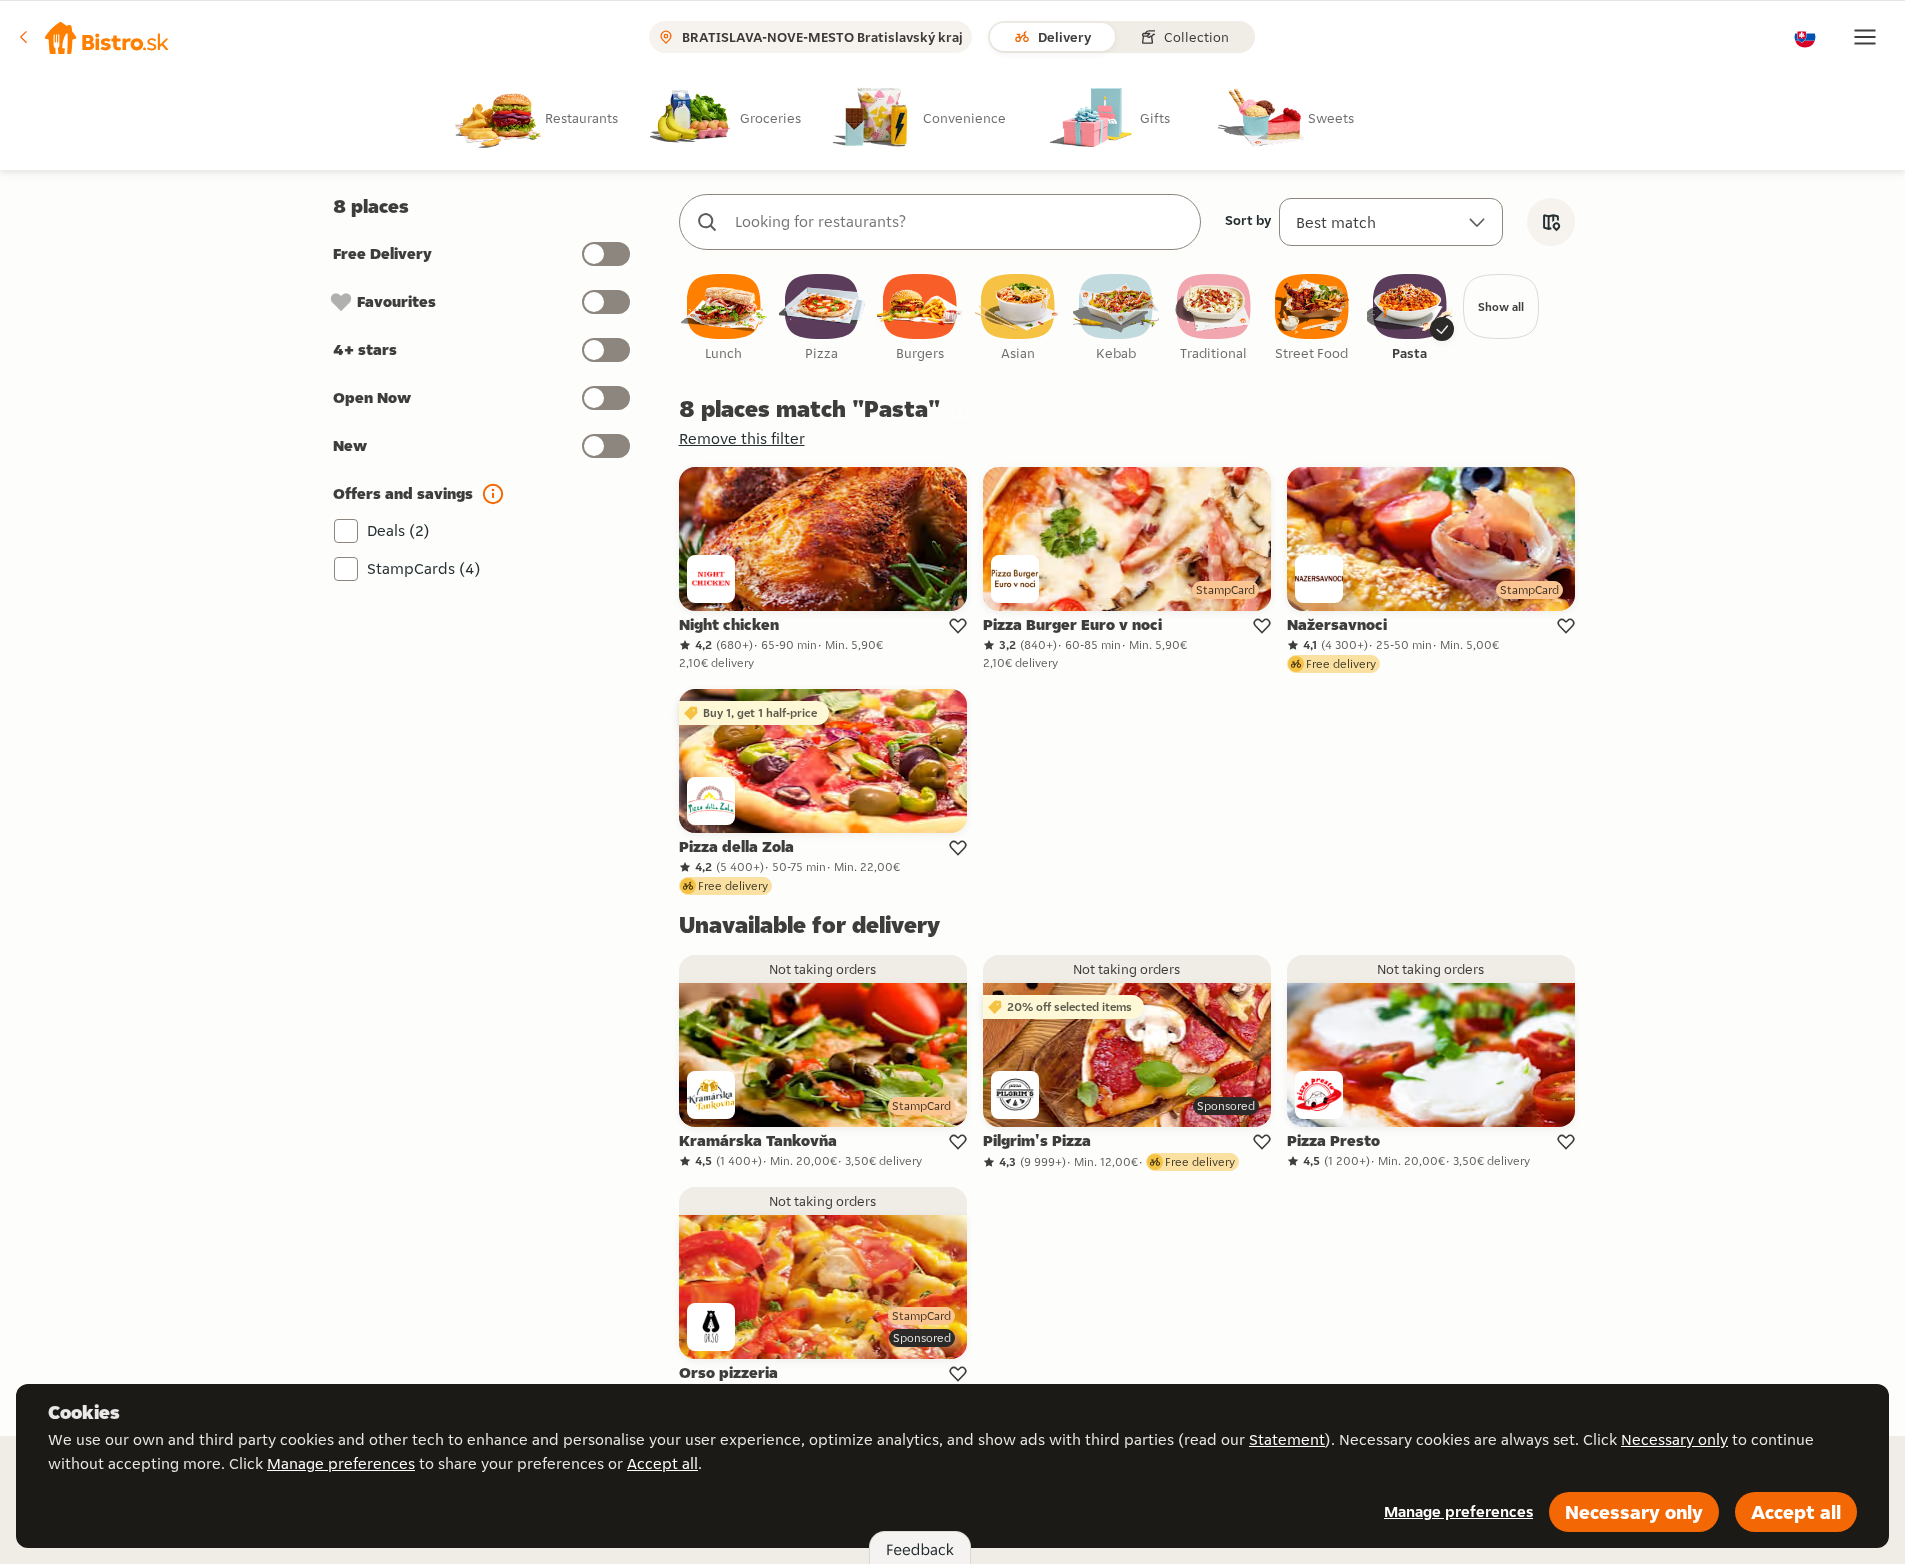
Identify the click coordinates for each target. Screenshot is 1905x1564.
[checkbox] (724, 318)
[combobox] (960, 222)
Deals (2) (398, 530)
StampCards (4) (424, 568)
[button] (94, 37)
